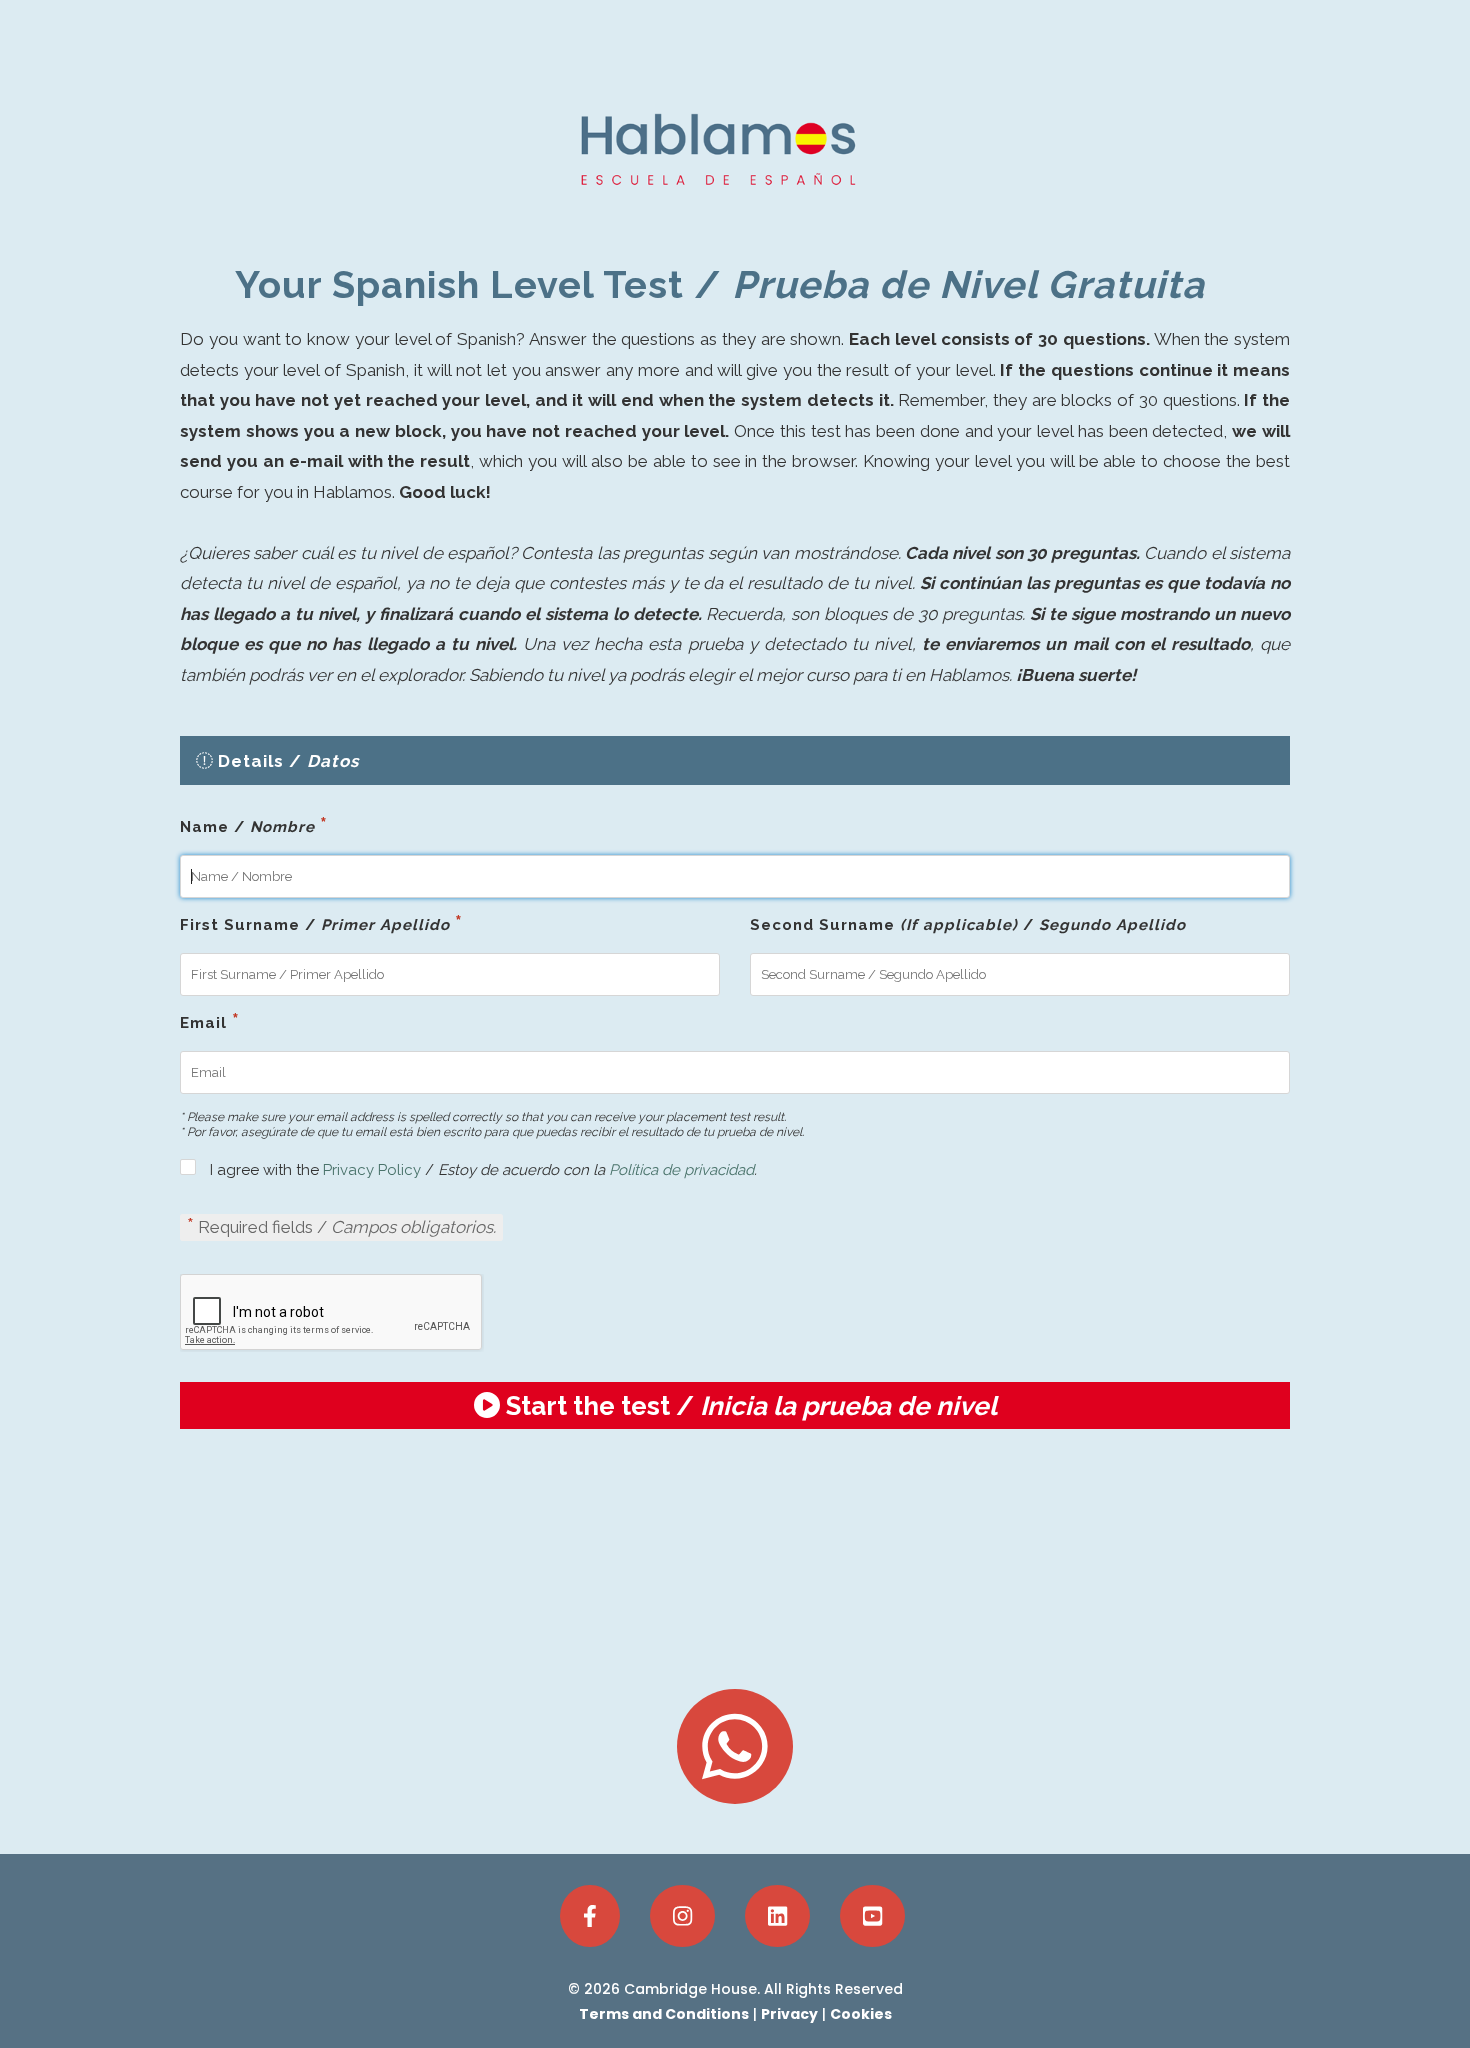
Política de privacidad (681, 1170)
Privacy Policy (370, 1170)
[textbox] (735, 876)
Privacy (789, 2014)
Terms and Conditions (664, 2014)
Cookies (861, 2014)
